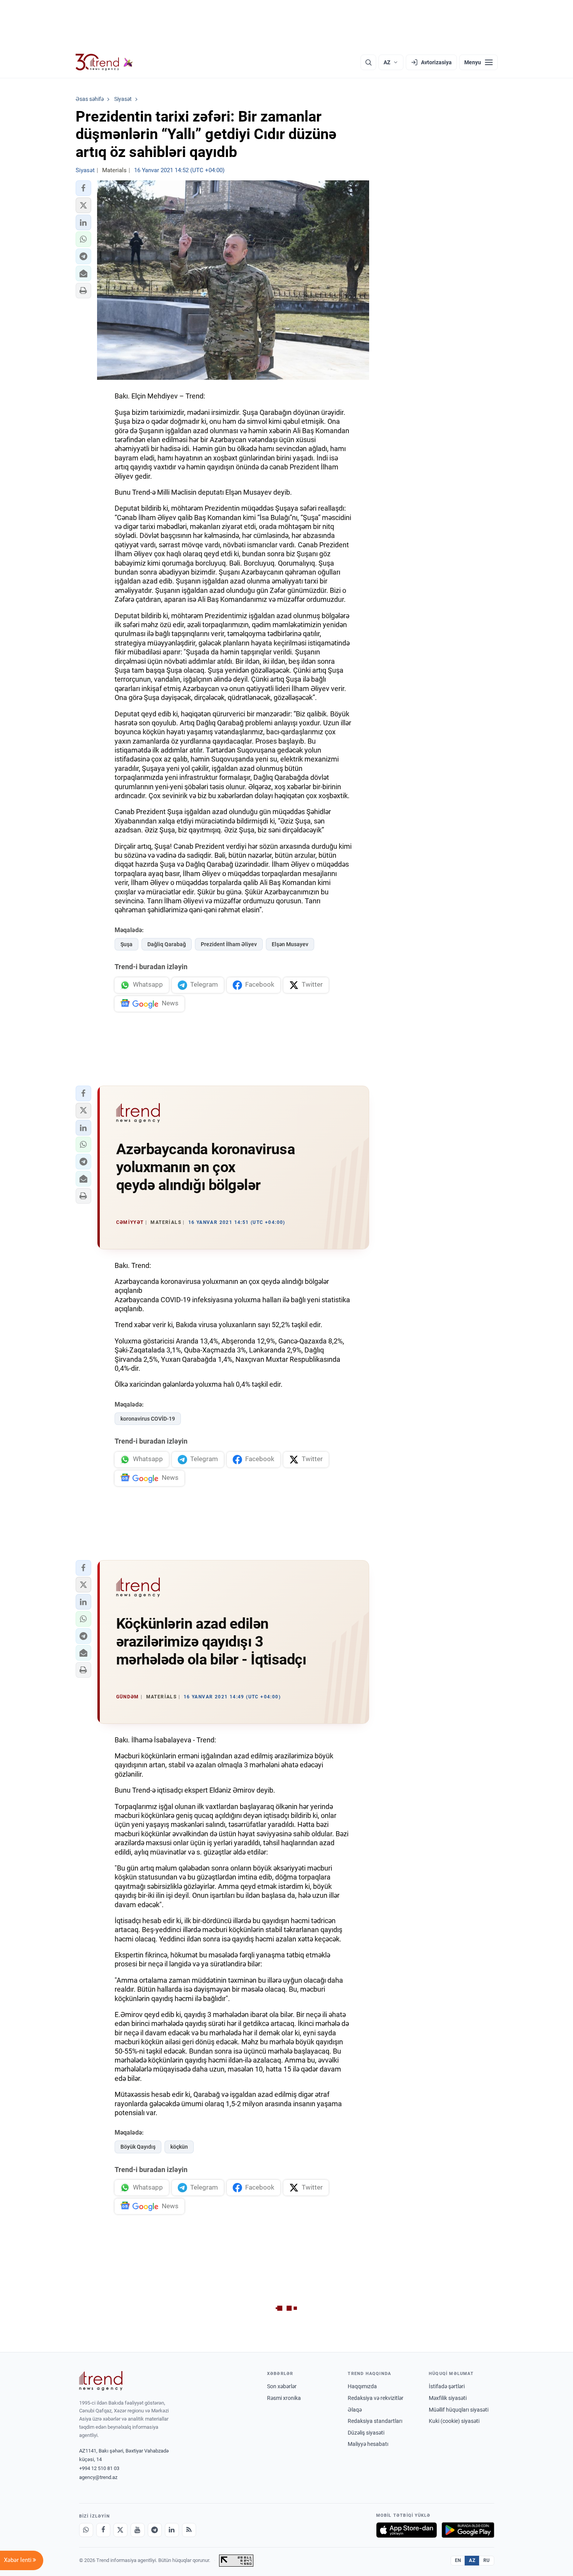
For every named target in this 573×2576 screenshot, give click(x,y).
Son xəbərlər (282, 2386)
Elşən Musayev (290, 944)
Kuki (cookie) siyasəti (454, 2421)
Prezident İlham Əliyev (229, 944)
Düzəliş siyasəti (366, 2433)
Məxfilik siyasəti (448, 2398)
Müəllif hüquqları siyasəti (459, 2410)
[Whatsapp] (86, 2530)
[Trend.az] (104, 62)
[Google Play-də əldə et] (468, 2530)
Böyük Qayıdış (138, 2147)
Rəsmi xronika (284, 2398)
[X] (120, 2530)
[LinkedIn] (172, 2530)
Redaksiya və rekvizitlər (376, 2398)
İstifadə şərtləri (447, 2386)
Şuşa (126, 944)
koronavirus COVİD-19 (148, 1419)
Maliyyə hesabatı (368, 2444)
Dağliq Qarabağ (167, 944)
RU (487, 2560)
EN (458, 2560)
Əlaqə (355, 2410)
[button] (83, 188)
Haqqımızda (362, 2386)
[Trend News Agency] (101, 2381)
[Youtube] (138, 2530)
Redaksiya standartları (375, 2421)
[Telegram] (155, 2530)
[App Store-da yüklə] (407, 2530)
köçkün (179, 2147)
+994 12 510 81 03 (99, 2468)
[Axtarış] (368, 62)
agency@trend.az (98, 2477)
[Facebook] (103, 2530)
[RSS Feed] (189, 2530)
